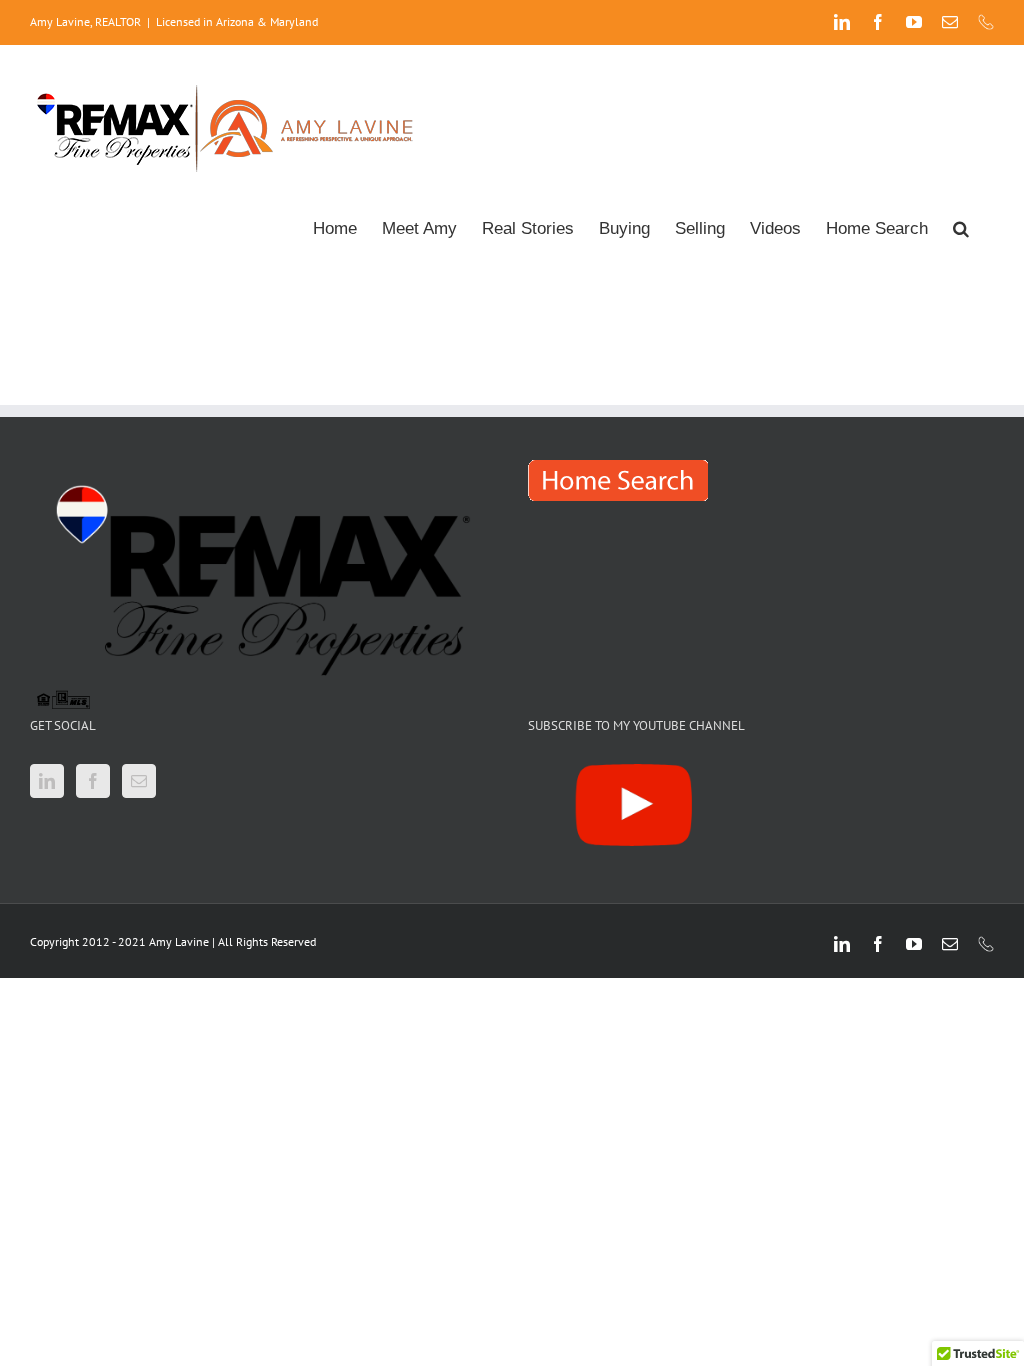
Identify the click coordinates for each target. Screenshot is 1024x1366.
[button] (961, 226)
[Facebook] (93, 781)
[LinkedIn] (47, 781)
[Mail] (139, 781)
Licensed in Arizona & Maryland (237, 21)
